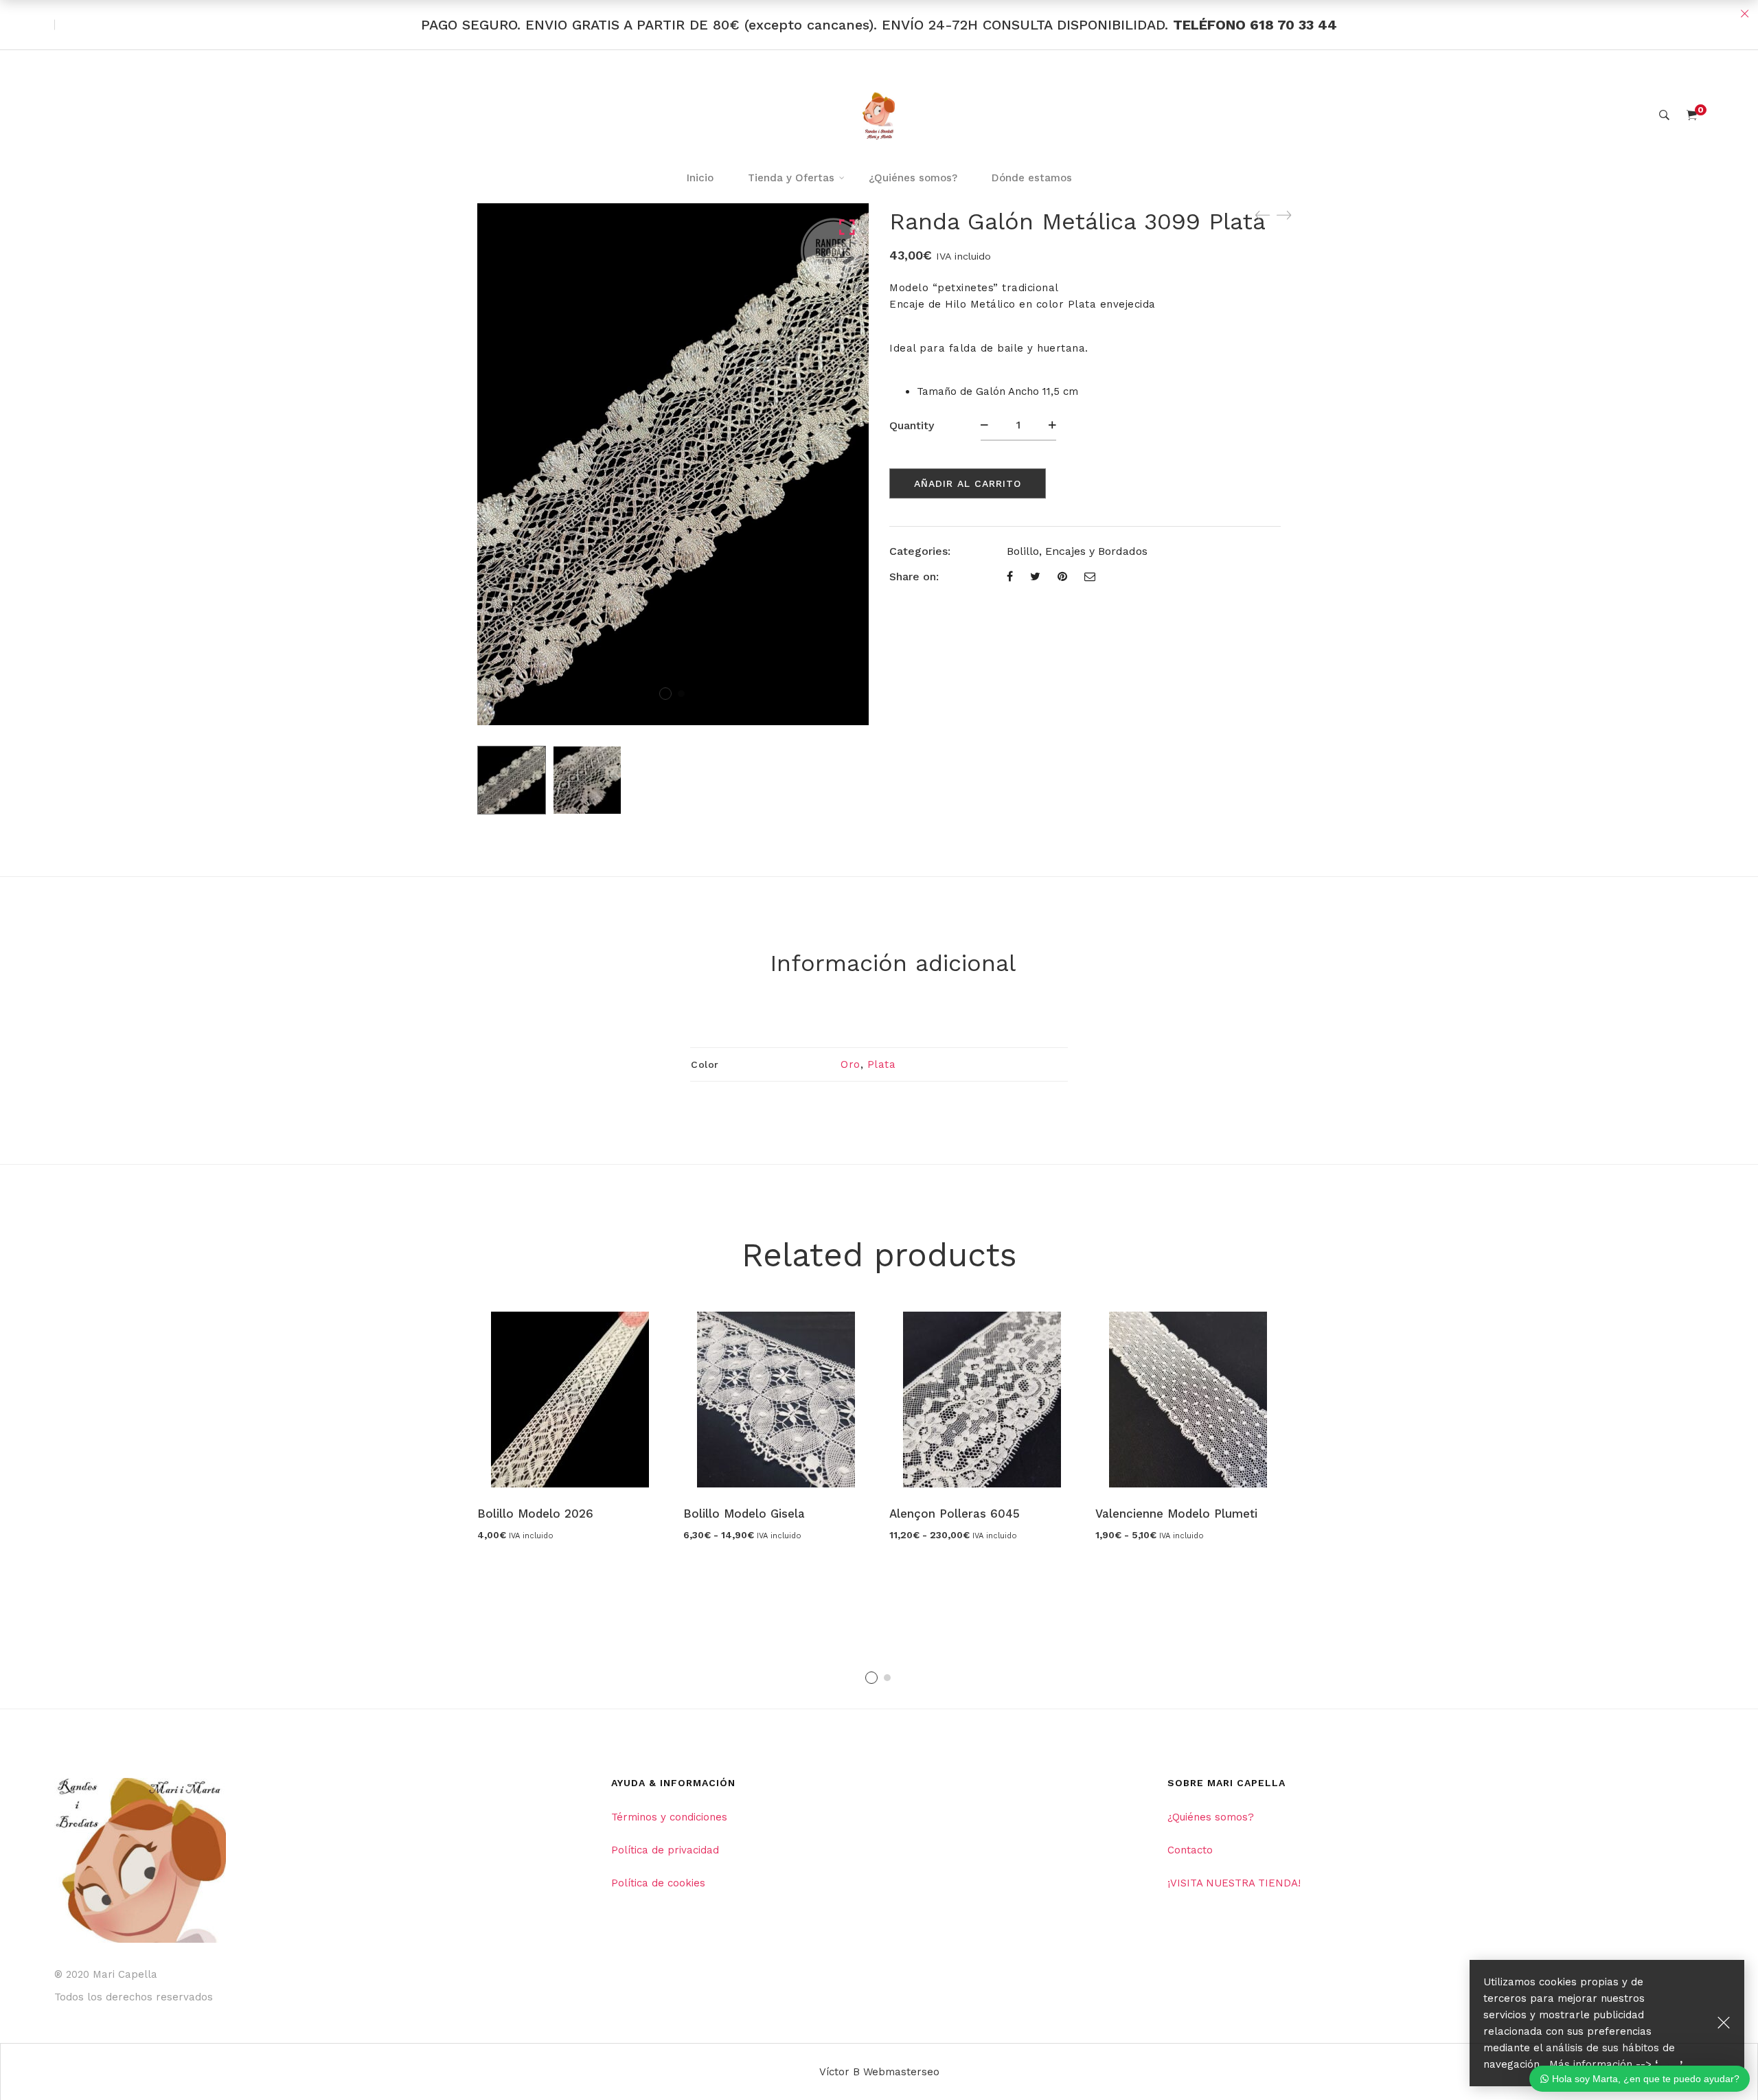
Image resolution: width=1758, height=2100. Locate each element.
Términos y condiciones (669, 1817)
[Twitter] (1035, 577)
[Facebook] (1010, 577)
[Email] (1090, 577)
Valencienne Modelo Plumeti (1176, 1514)
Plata (882, 1064)
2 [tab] (887, 1678)
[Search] (1664, 115)
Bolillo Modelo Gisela (744, 1514)
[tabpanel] (570, 1426)
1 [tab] (871, 1678)
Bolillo (1023, 551)
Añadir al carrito (968, 483)
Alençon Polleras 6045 (955, 1514)
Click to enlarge (847, 228)
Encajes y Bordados (1096, 551)
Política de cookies (658, 1883)
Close (1744, 14)
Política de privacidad (665, 1850)
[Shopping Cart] (1692, 115)
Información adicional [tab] (893, 963)
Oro (851, 1064)
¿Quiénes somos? (1211, 1817)
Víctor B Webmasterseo (879, 2072)
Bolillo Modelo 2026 (535, 1514)
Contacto (1190, 1850)
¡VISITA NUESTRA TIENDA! (1234, 1883)
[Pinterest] (1062, 577)
